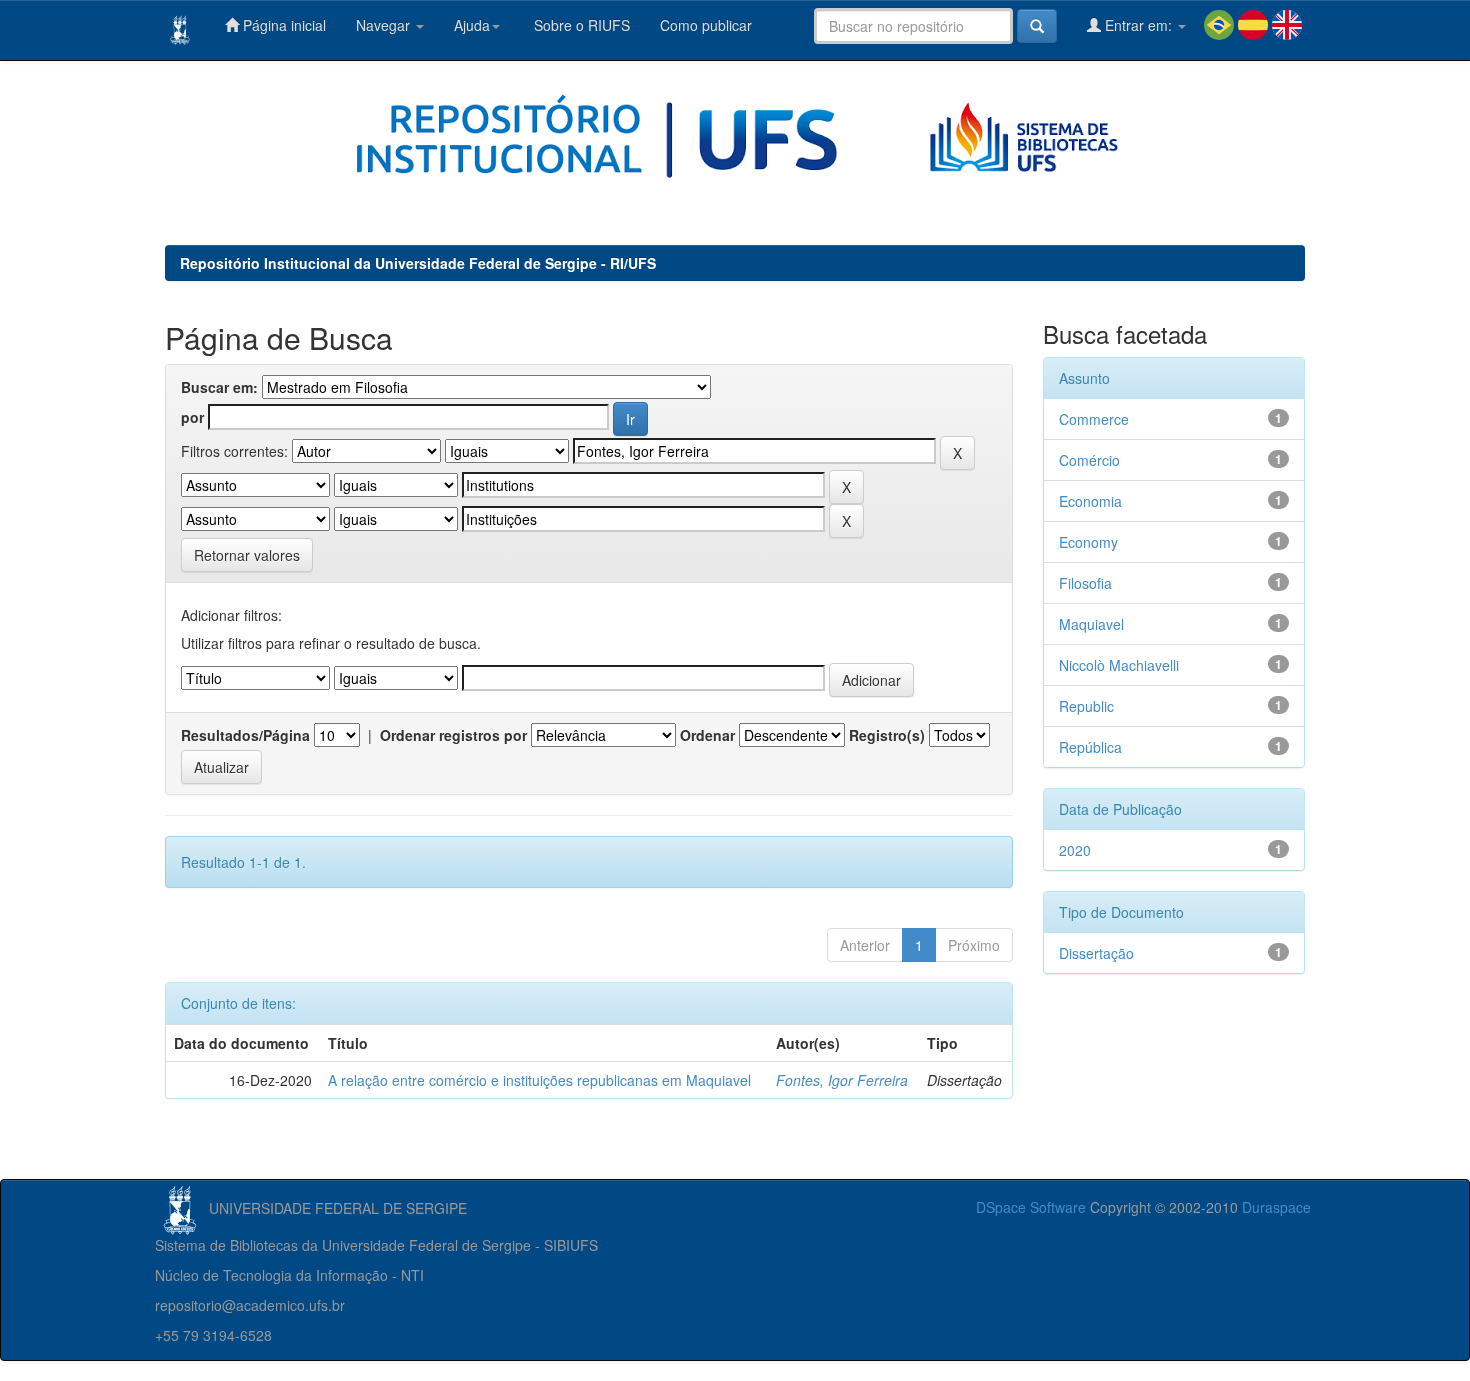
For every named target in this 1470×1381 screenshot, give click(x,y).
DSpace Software (1031, 1207)
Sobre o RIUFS (580, 25)
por (192, 417)
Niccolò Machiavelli (1119, 665)
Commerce (1094, 419)
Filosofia (1085, 583)
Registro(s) (887, 735)
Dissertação (1096, 953)
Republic (1086, 706)
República (1090, 747)
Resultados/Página (245, 735)
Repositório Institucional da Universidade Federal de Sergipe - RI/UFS (418, 263)
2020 (1075, 850)
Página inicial (282, 25)
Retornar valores (247, 555)
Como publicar (706, 25)
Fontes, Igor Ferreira (842, 1080)
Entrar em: (1138, 25)
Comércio (1089, 460)
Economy (1088, 542)
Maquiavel (1091, 624)
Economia (1090, 501)
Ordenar (707, 735)
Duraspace (1276, 1207)
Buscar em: (219, 387)
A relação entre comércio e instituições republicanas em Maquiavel (539, 1080)
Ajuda (472, 25)
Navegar (385, 25)
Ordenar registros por (453, 735)
